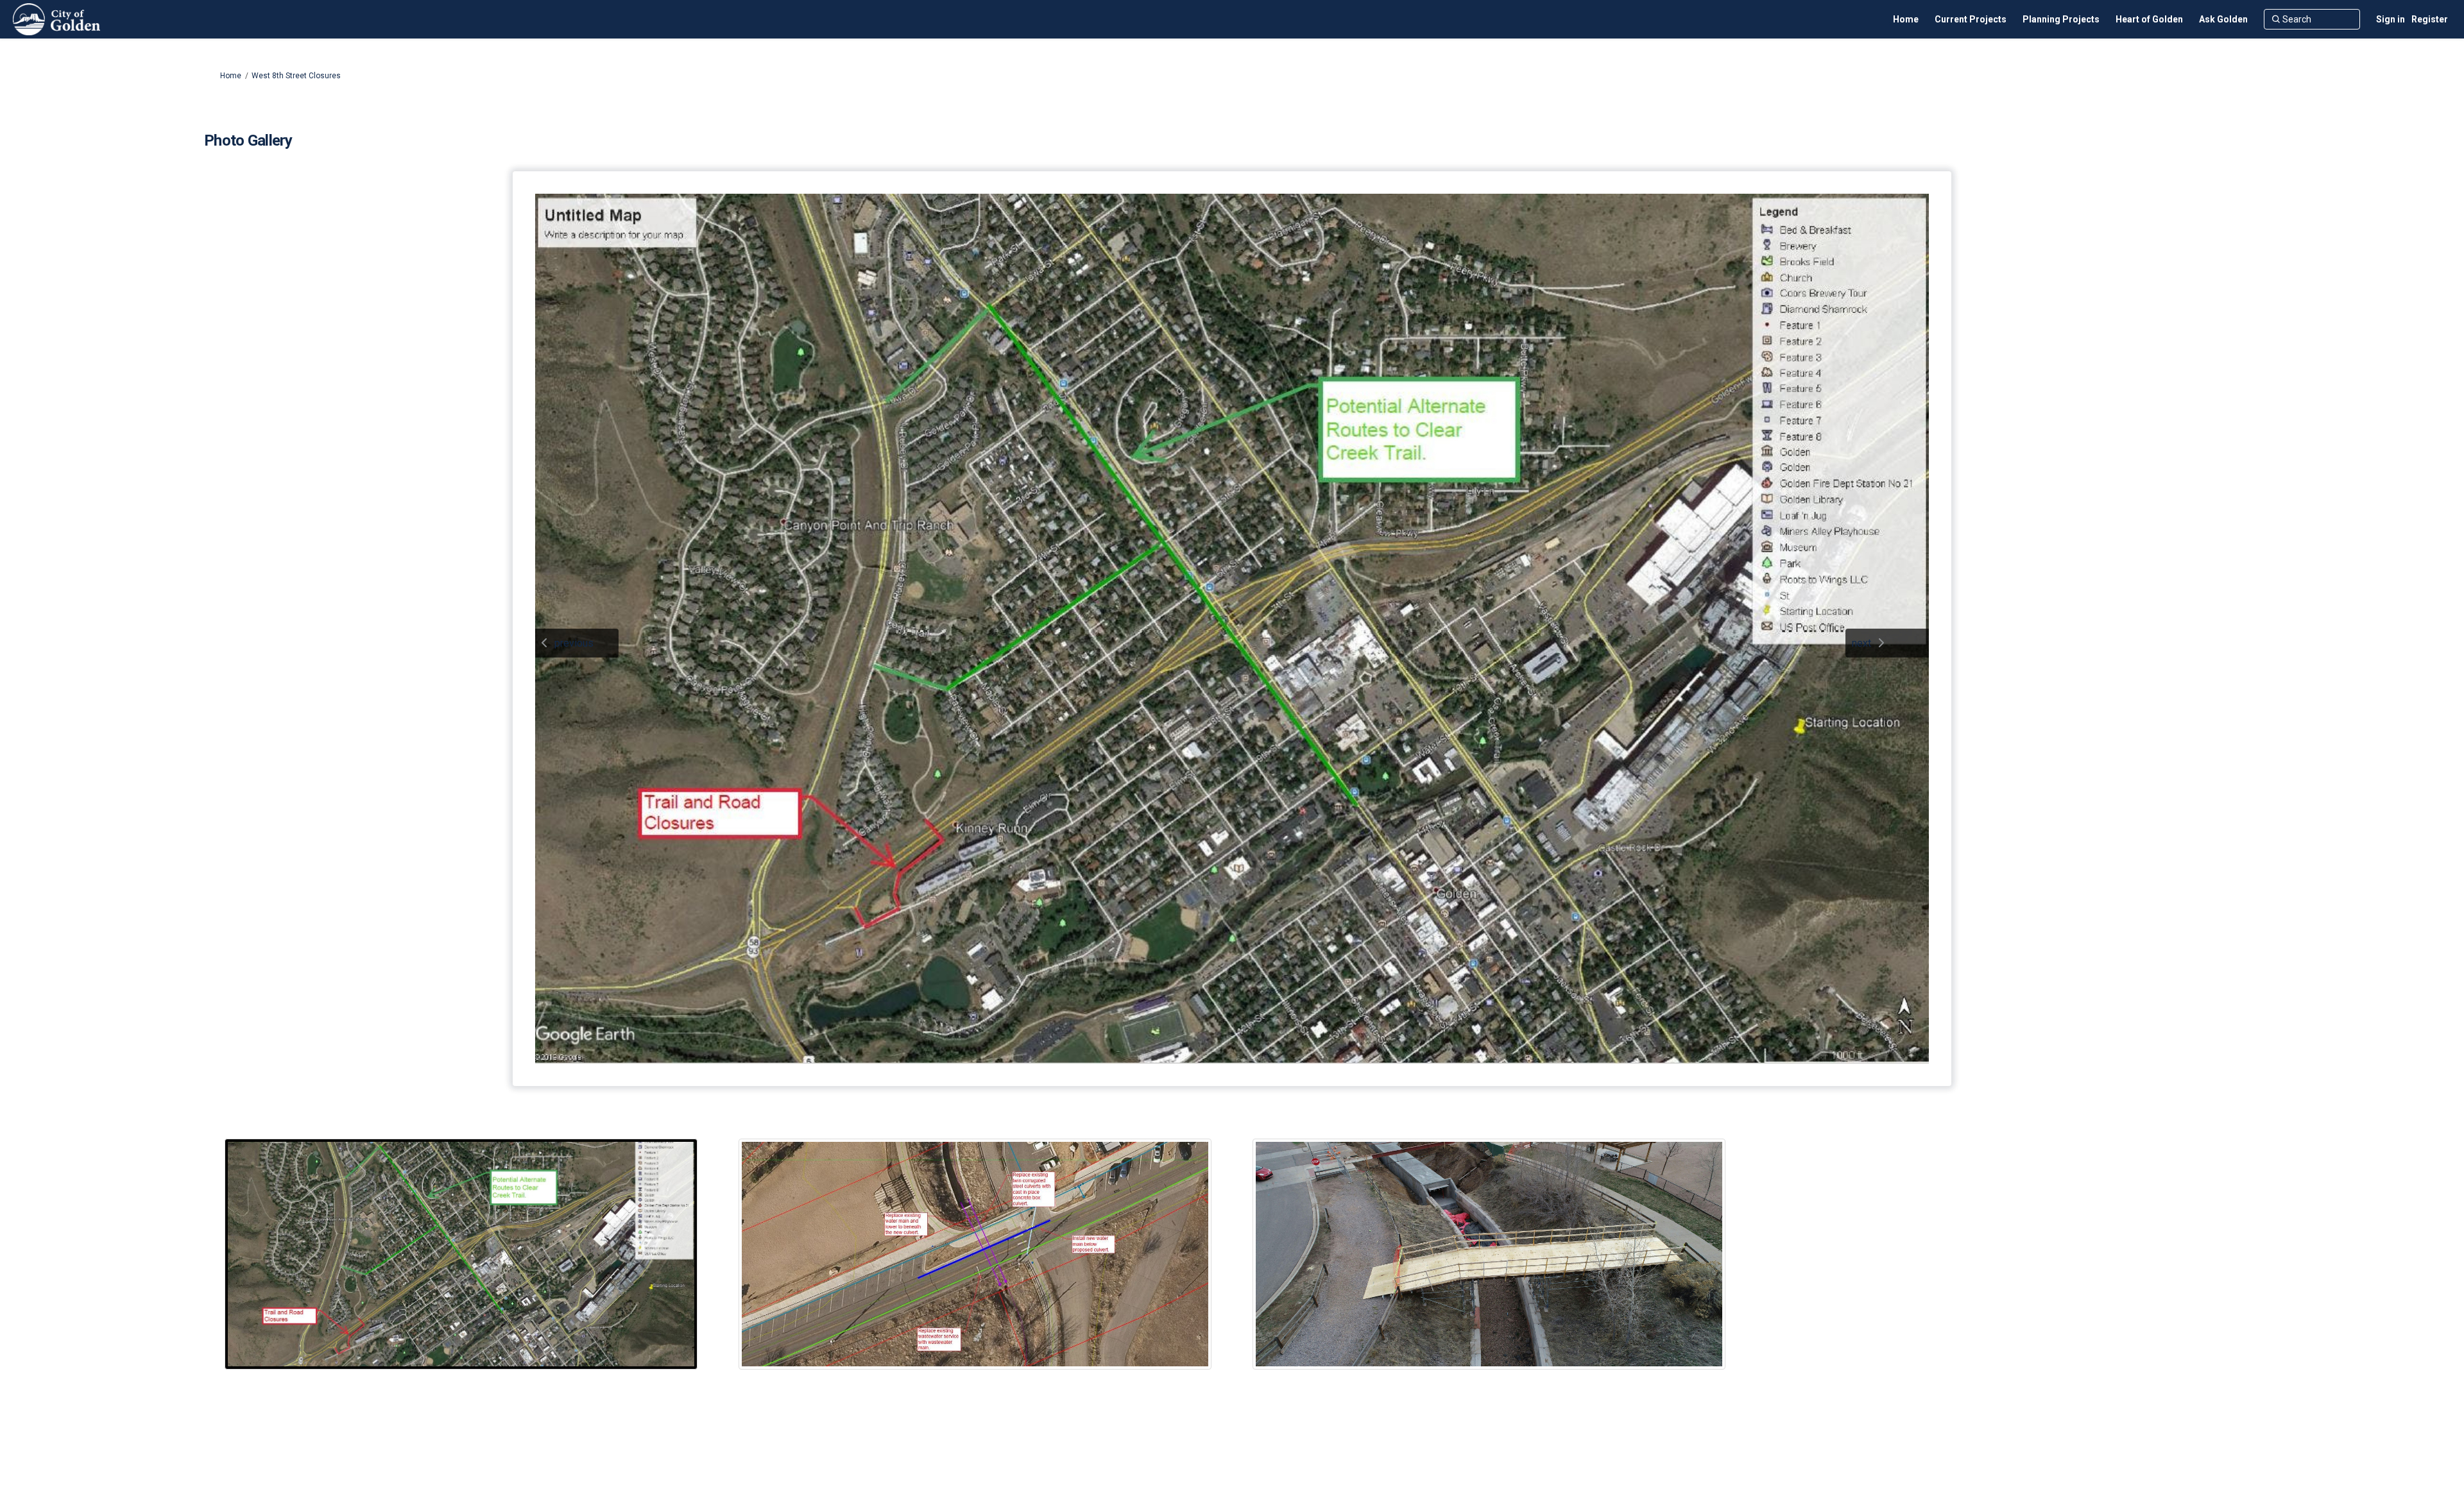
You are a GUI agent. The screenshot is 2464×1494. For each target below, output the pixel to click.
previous (574, 643)
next (1861, 643)
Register (2430, 19)
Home (231, 76)
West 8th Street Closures (296, 76)
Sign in (2391, 19)
